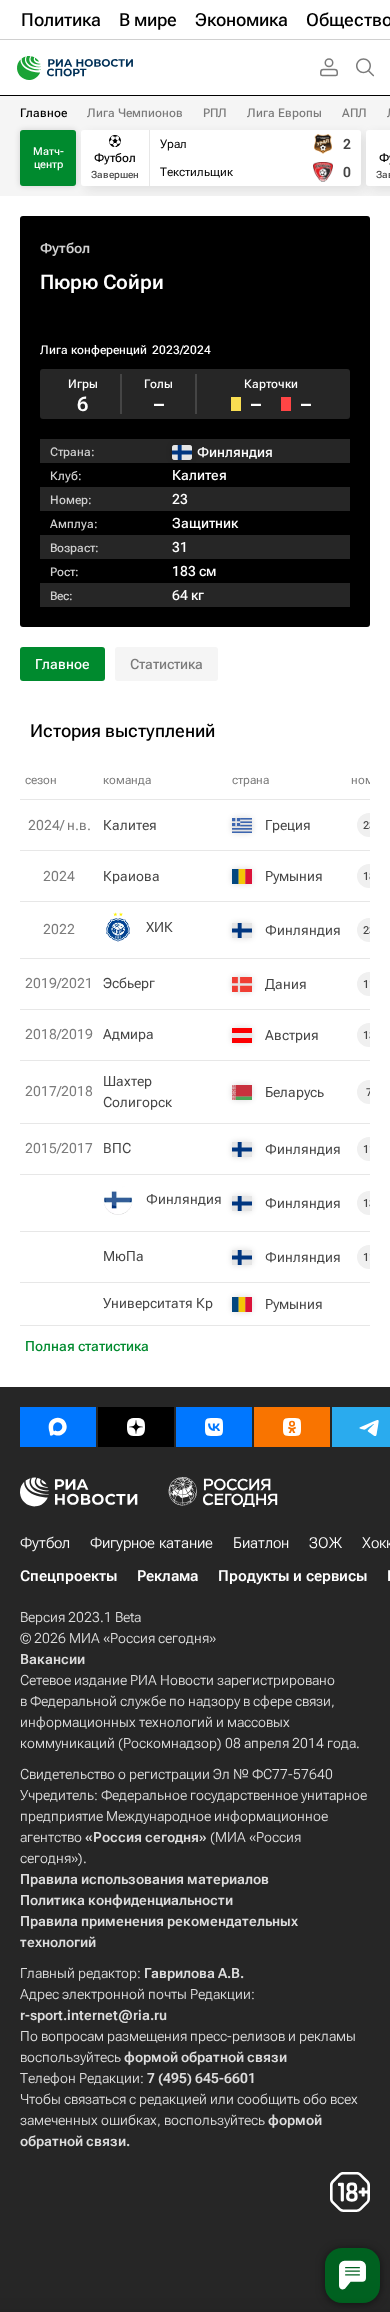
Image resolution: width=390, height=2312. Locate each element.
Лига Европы (284, 113)
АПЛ (354, 113)
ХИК (159, 927)
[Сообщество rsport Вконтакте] (214, 1427)
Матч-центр (48, 158)
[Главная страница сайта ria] (22, 68)
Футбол (65, 248)
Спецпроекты (68, 1576)
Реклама (167, 1576)
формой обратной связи (205, 2057)
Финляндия (184, 1199)
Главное (43, 113)
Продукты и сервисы (292, 1576)
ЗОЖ (325, 1543)
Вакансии (52, 1659)
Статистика (166, 664)
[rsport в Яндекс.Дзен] (136, 1427)
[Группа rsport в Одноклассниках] (292, 1427)
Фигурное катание (151, 1543)
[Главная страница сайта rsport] (120, 68)
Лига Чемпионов (135, 113)
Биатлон (261, 1543)
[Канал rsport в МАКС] (58, 1427)
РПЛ (215, 113)
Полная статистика (87, 1346)
